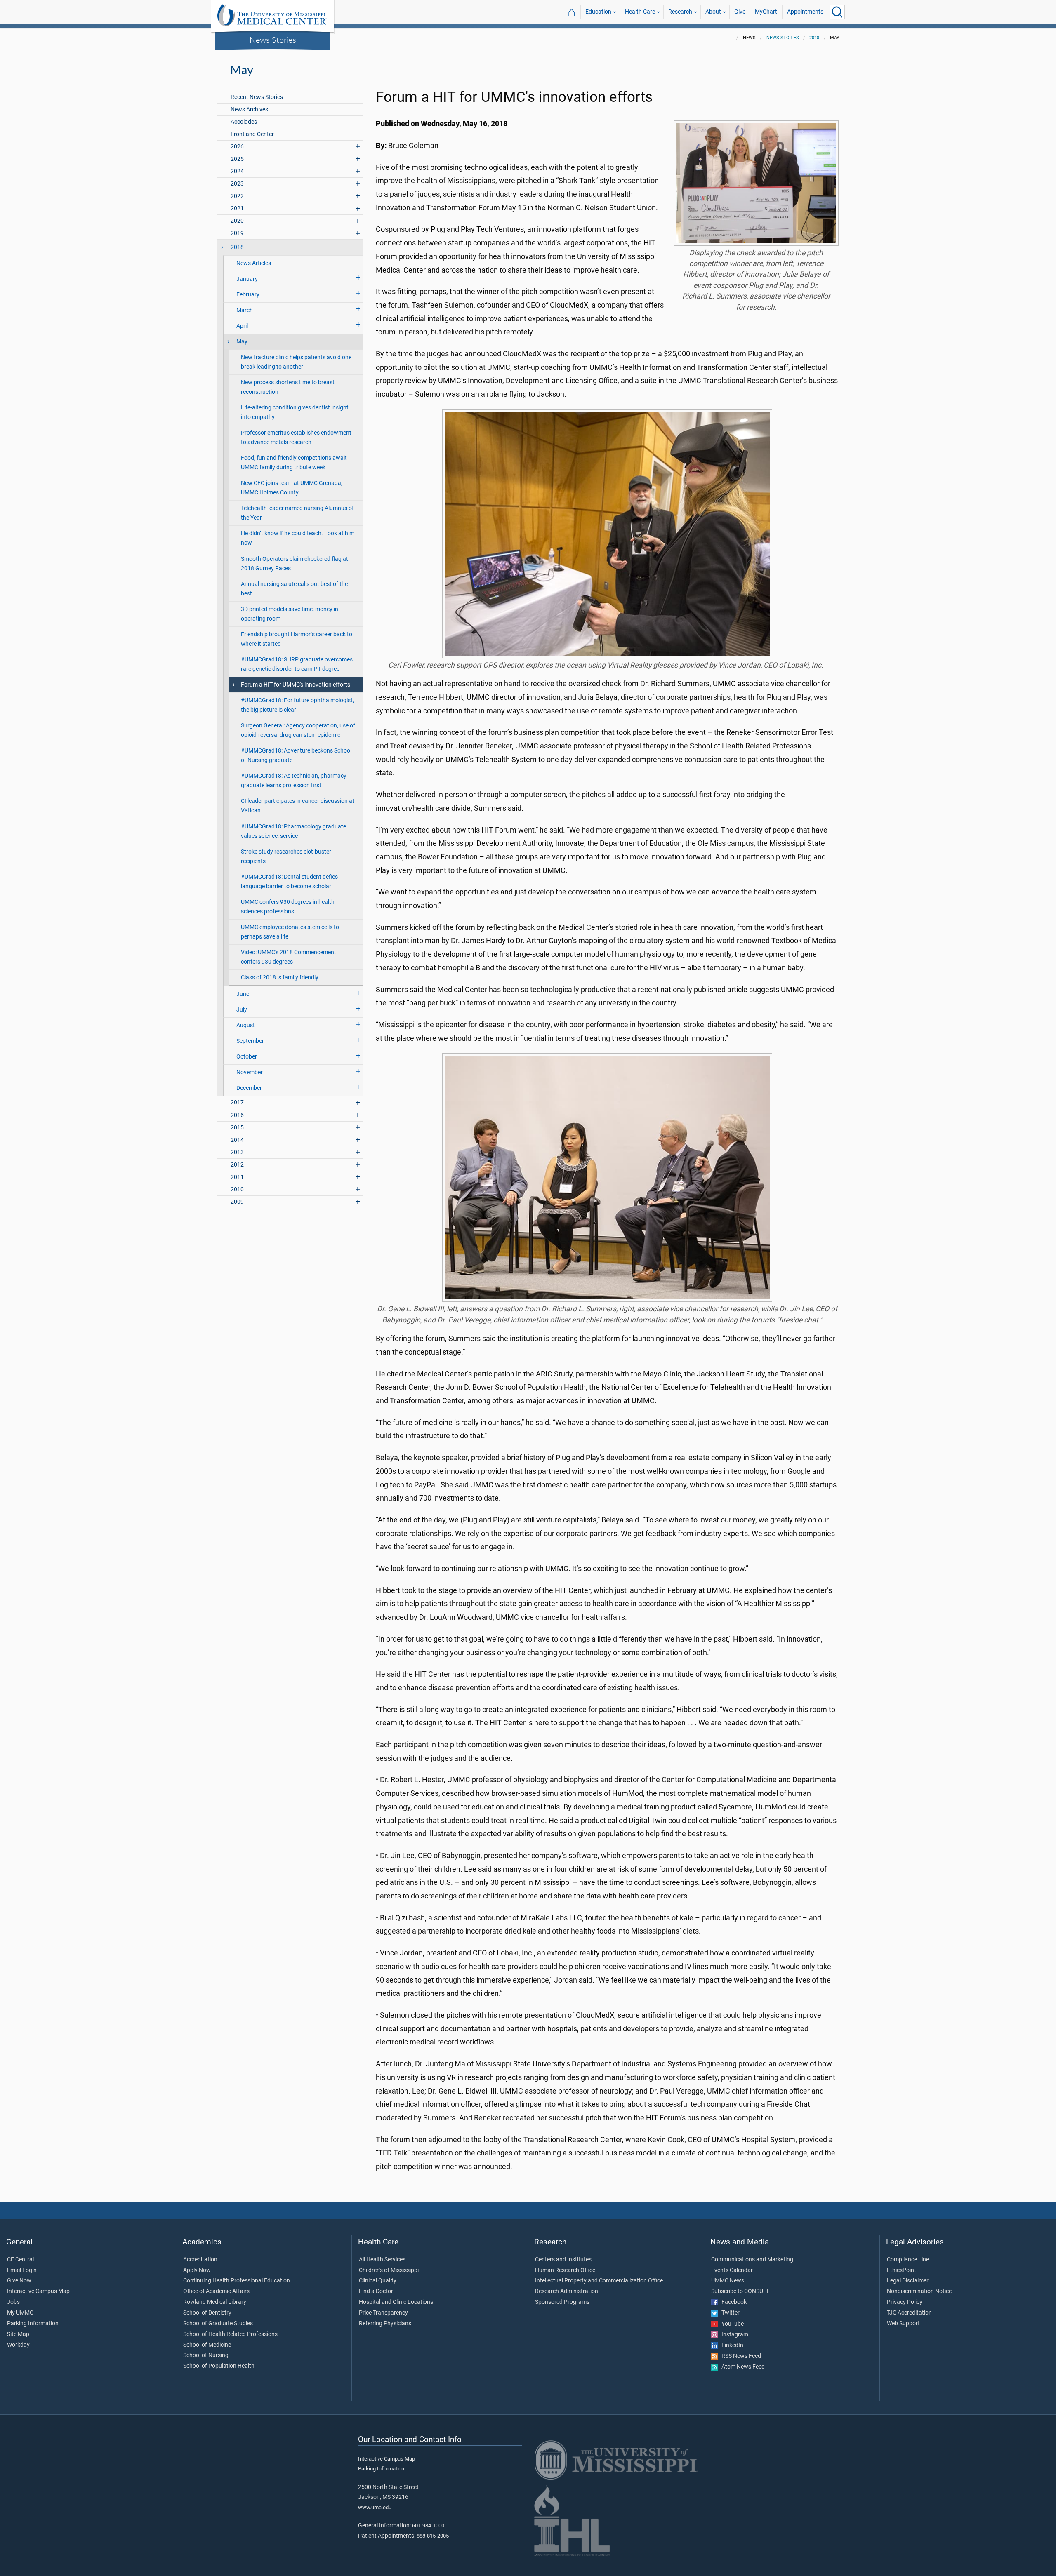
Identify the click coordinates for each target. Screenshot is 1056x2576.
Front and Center (252, 134)
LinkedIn (731, 2345)
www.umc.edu (375, 2507)
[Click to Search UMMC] (837, 12)
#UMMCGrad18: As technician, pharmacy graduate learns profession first (294, 781)
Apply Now (197, 2270)
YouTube (731, 2324)
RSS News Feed (739, 2356)
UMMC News (728, 2281)
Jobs (13, 2302)
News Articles (254, 263)
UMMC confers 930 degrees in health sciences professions (288, 907)
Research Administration (567, 2291)
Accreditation (200, 2260)
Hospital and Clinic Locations (396, 2302)
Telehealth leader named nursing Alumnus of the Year (297, 513)
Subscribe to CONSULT (740, 2291)
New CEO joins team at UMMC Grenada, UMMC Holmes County (292, 488)
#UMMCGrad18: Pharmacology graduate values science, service (293, 831)
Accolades (244, 122)
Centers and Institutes (563, 2260)
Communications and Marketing (752, 2260)
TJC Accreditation (909, 2313)
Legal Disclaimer (908, 2281)
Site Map (18, 2334)
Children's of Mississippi (389, 2270)
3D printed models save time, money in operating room (290, 614)
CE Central (20, 2260)
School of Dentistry (207, 2313)
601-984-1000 (428, 2525)
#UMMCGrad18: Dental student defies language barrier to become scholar (289, 882)
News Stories (273, 40)
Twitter (729, 2313)
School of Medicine (207, 2345)
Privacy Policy (905, 2302)
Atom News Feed (741, 2367)
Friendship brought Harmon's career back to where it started (297, 639)
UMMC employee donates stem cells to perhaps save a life (290, 932)
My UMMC (20, 2313)
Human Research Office (565, 2270)
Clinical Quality (378, 2281)
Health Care (640, 12)
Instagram (733, 2335)
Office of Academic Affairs (216, 2291)
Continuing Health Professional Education (237, 2281)
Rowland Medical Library (215, 2302)
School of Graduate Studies (218, 2324)
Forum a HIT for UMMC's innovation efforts (296, 685)
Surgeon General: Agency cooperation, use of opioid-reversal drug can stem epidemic (298, 730)
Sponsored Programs (562, 2302)
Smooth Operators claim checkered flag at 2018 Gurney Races (295, 564)
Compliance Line (908, 2260)
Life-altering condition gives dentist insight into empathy (295, 412)
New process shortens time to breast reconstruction (288, 387)
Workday (18, 2345)
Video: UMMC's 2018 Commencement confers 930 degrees (289, 957)
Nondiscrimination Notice (919, 2291)
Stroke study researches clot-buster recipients (286, 856)
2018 (814, 38)
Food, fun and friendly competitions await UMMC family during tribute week (294, 463)
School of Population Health (219, 2366)
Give (740, 12)
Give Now (19, 2281)
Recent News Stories (257, 97)
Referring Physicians (385, 2324)
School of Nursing (206, 2355)
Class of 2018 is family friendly (280, 977)
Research (680, 12)
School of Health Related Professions (230, 2334)
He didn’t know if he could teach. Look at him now (298, 538)
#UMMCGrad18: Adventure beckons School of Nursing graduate (296, 755)
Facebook (732, 2302)
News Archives (249, 109)
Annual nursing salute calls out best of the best (294, 589)
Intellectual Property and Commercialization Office (599, 2281)
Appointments (805, 12)
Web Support (903, 2324)
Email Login (22, 2270)
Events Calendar (732, 2270)
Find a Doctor (376, 2291)
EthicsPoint (902, 2270)
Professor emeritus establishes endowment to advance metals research (296, 438)
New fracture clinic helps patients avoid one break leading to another (296, 362)
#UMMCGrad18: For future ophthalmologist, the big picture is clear (297, 705)
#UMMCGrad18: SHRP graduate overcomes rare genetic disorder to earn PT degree (297, 664)
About (713, 12)
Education (598, 12)
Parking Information (33, 2324)
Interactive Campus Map (38, 2291)
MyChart (766, 12)
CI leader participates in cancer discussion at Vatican (298, 806)
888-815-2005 (433, 2536)
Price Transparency (383, 2313)
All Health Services (382, 2260)
